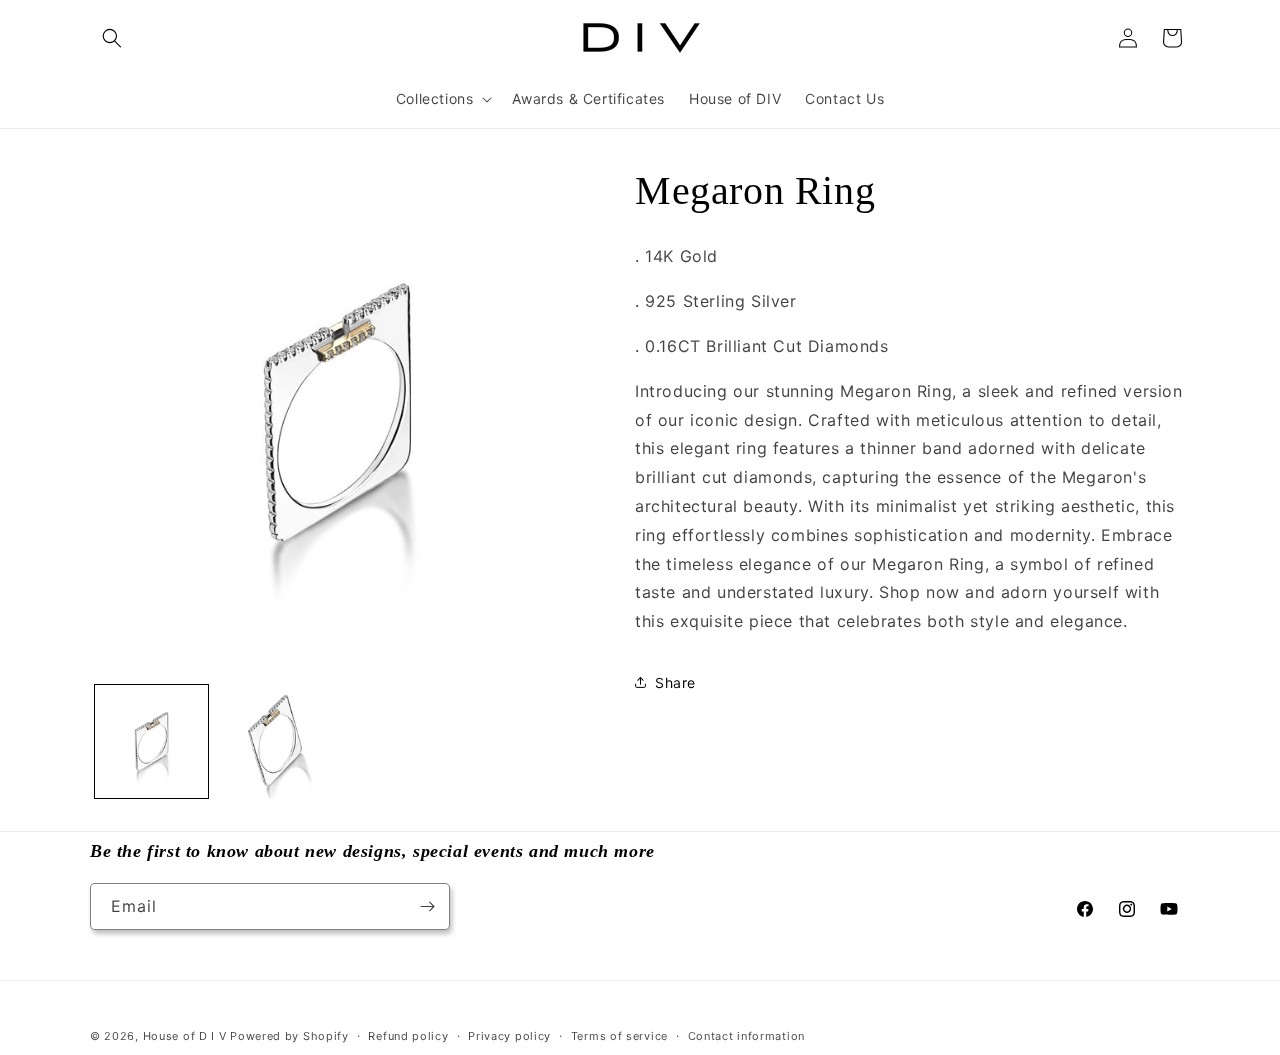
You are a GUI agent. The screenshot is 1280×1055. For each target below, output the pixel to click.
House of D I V (185, 1036)
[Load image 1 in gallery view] (151, 741)
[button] (112, 38)
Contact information (746, 1036)
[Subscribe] (427, 906)
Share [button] (675, 682)
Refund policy (408, 1036)
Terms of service (619, 1036)
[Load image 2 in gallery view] (274, 741)
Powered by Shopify (289, 1036)
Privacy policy (509, 1036)
